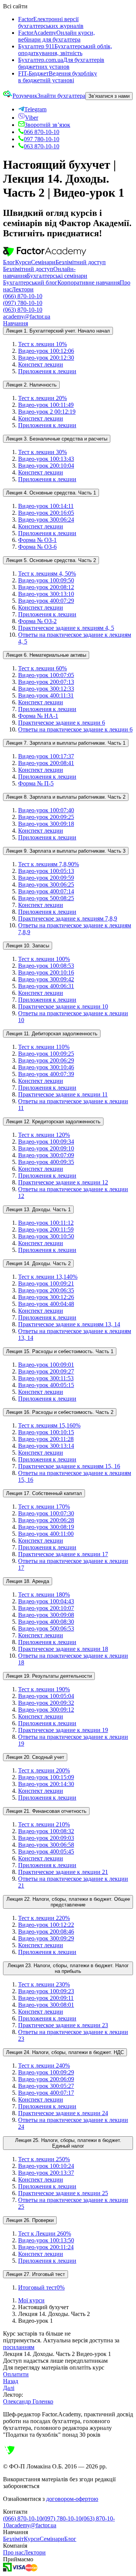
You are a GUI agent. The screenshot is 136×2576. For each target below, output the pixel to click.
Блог (9, 262)
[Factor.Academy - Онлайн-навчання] (45, 255)
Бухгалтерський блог (30, 283)
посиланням (19, 2347)
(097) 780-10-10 (23, 303)
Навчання (15, 323)
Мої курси (31, 2300)
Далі (9, 2388)
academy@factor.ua (27, 316)
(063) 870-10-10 (23, 310)
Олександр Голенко (28, 2401)
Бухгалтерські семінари (57, 276)
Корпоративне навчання (89, 283)
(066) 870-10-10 (23, 296)
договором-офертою (72, 2499)
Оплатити (16, 2374)
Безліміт (13, 2539)
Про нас (13, 2552)
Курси (23, 262)
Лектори (23, 289)
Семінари (43, 262)
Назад (11, 2381)
